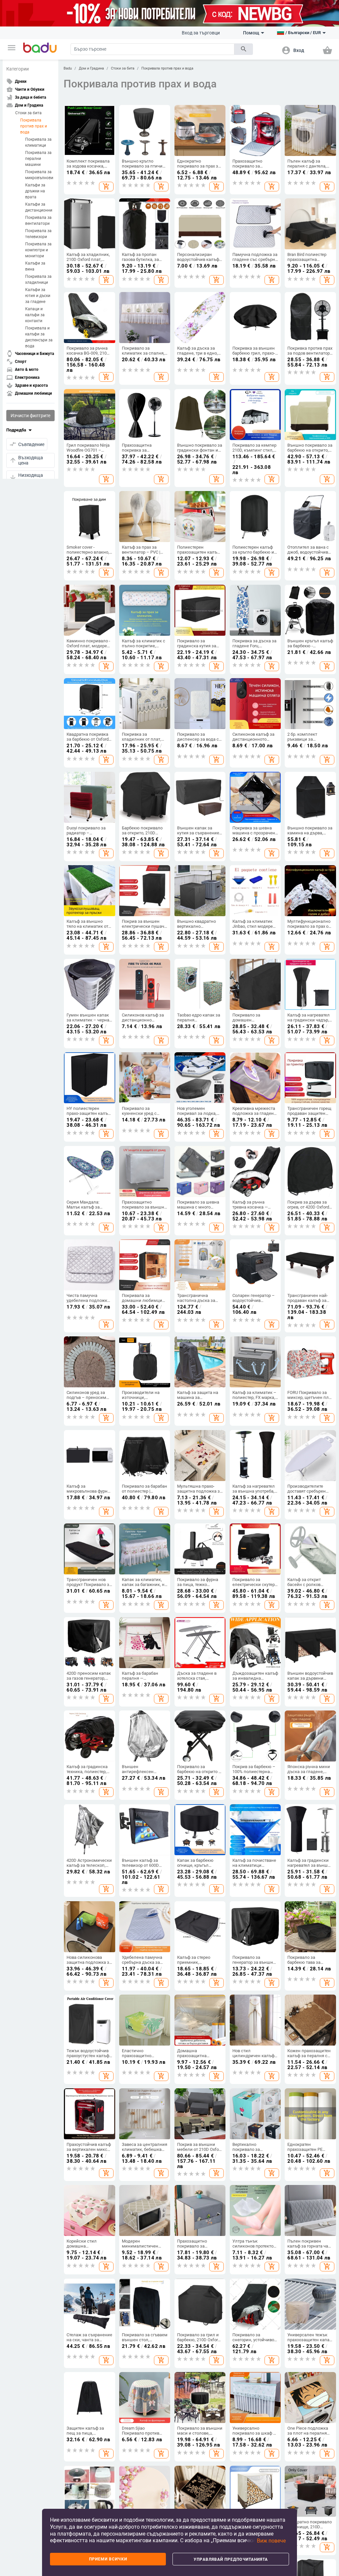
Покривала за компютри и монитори (38, 250)
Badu (68, 68)
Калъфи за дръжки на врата (35, 191)
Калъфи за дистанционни (39, 207)
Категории (18, 69)
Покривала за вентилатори (38, 221)
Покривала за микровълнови (39, 175)
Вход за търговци (201, 33)
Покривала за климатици (38, 142)
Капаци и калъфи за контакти (35, 315)
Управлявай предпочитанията (231, 2559)
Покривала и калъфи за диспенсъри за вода (39, 337)
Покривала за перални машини (38, 159)
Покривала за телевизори (38, 234)
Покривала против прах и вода (34, 126)
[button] (12, 48)
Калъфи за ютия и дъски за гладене (38, 296)
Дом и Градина (91, 68)
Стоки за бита (28, 113)
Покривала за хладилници (38, 279)
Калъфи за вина (35, 266)
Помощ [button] (251, 33)
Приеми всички (108, 2559)
